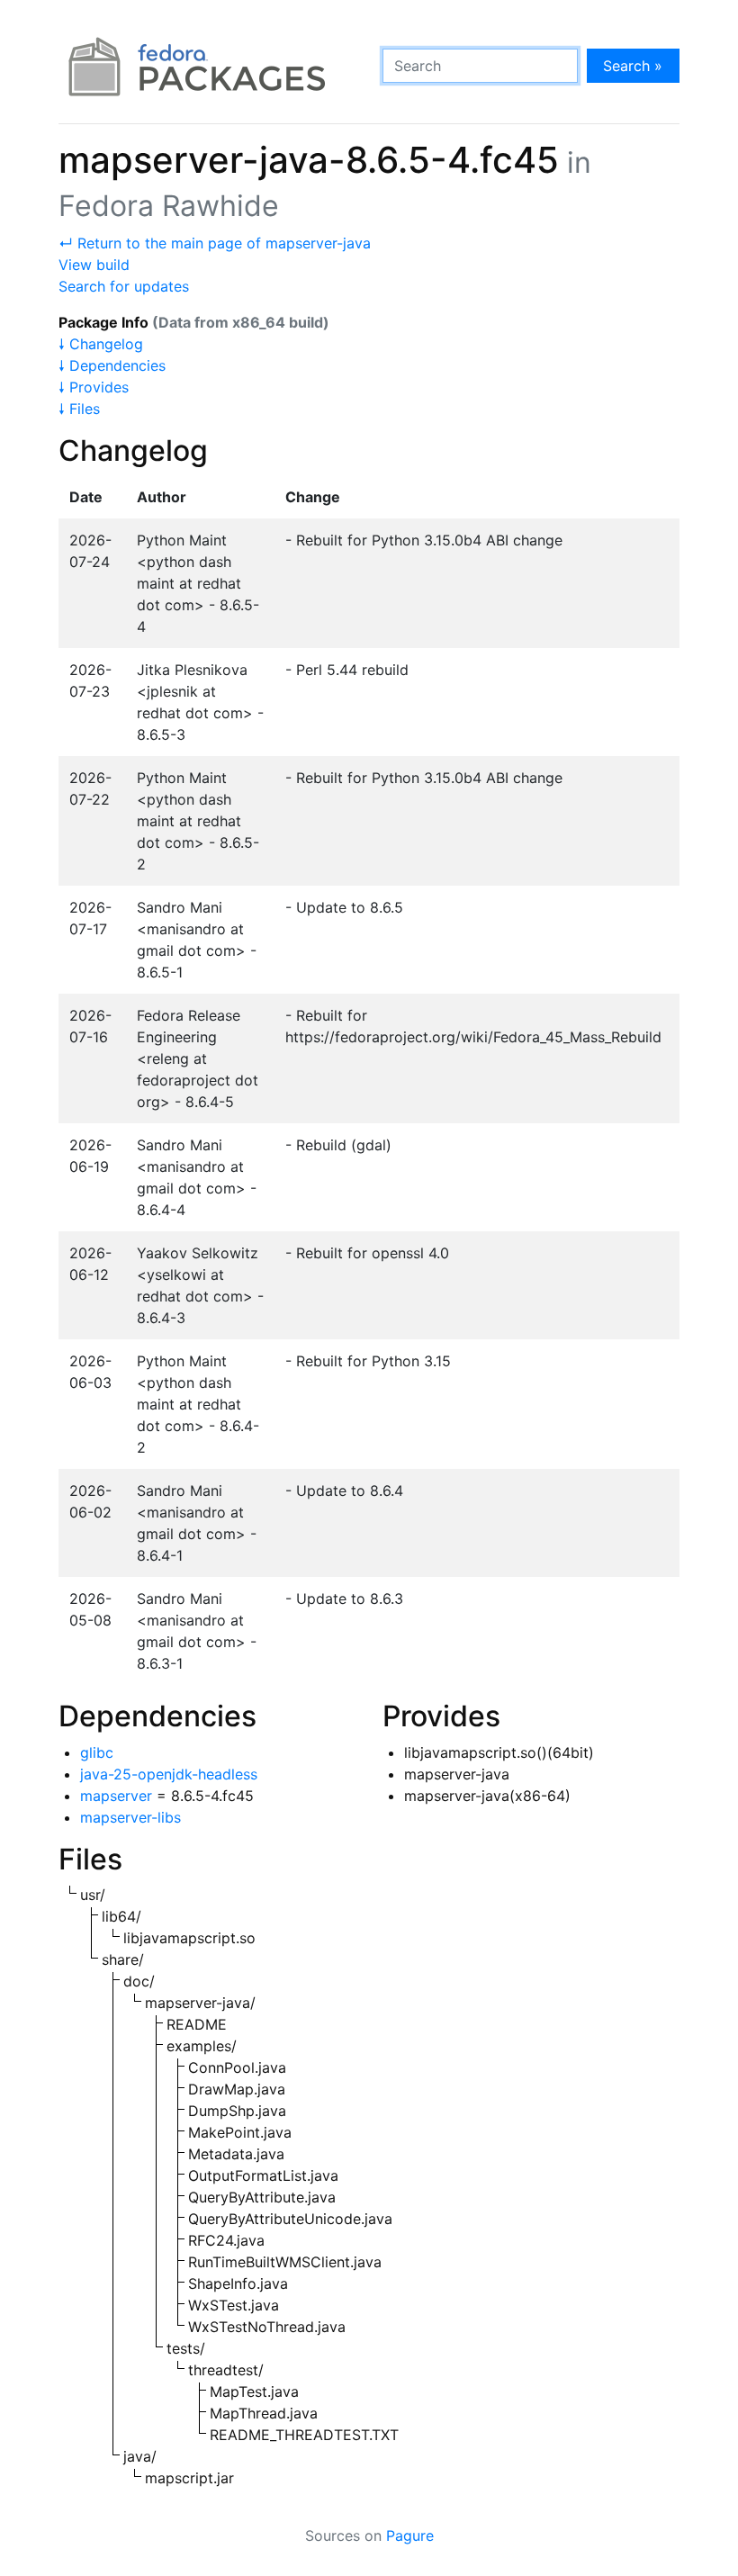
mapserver (116, 1796)
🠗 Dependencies (112, 365)
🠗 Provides (94, 387)
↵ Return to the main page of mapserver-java (215, 243)
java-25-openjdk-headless (169, 1774)
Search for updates (124, 286)
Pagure (410, 2535)
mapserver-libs (130, 1817)
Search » (633, 66)
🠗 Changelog (101, 344)
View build (94, 265)
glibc (97, 1752)
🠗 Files (79, 409)
